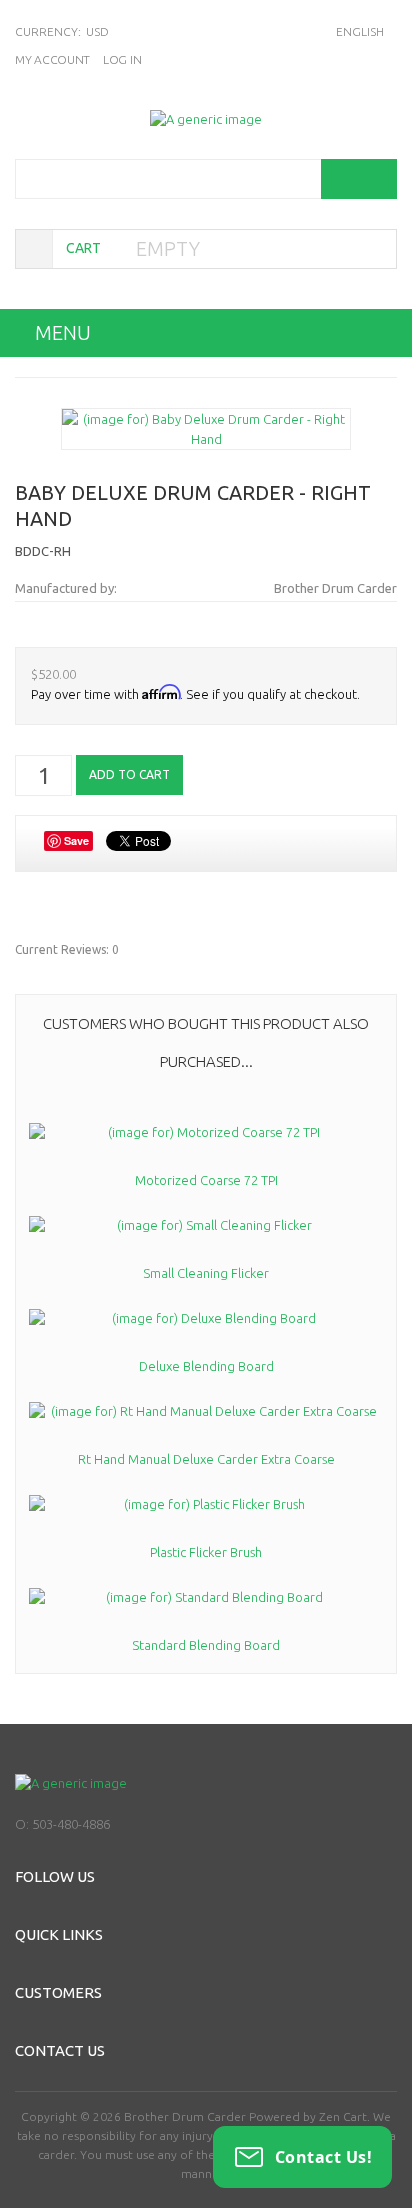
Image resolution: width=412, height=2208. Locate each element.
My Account (52, 59)
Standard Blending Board (206, 1645)
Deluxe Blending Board (206, 1366)
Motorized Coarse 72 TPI (206, 1180)
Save (76, 840)
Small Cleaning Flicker (206, 1273)
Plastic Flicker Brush (206, 1552)
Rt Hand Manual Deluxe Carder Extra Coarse (206, 1459)
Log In (122, 59)
